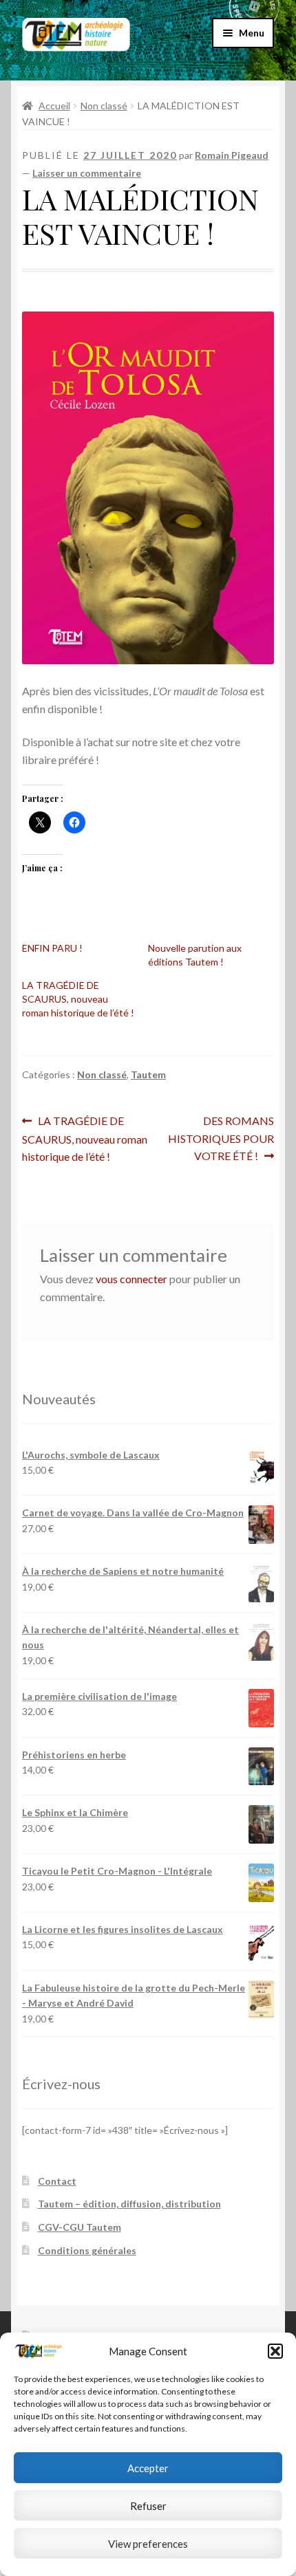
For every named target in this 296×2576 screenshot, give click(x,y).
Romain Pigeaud (232, 155)
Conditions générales (87, 2250)
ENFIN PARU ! (52, 948)
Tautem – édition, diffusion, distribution (129, 2204)
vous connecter (131, 1279)
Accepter (148, 2468)
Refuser (148, 2506)
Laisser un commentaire (87, 173)
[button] (275, 2351)
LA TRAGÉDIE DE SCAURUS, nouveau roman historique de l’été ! (78, 999)
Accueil (54, 106)
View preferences (148, 2544)
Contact (57, 2181)
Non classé (104, 106)
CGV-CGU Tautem (80, 2227)
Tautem (148, 1074)
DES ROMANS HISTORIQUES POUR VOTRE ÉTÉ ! (221, 1138)
